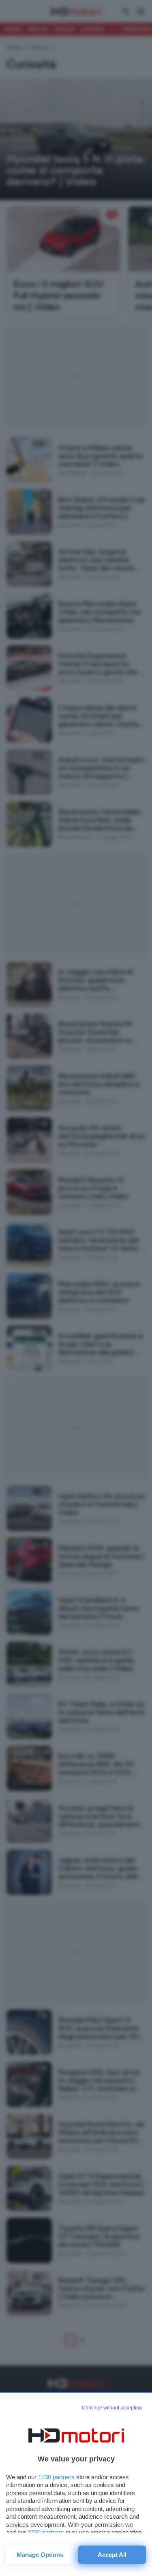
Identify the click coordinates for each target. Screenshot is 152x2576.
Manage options (40, 2555)
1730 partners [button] (56, 2477)
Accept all (112, 2555)
